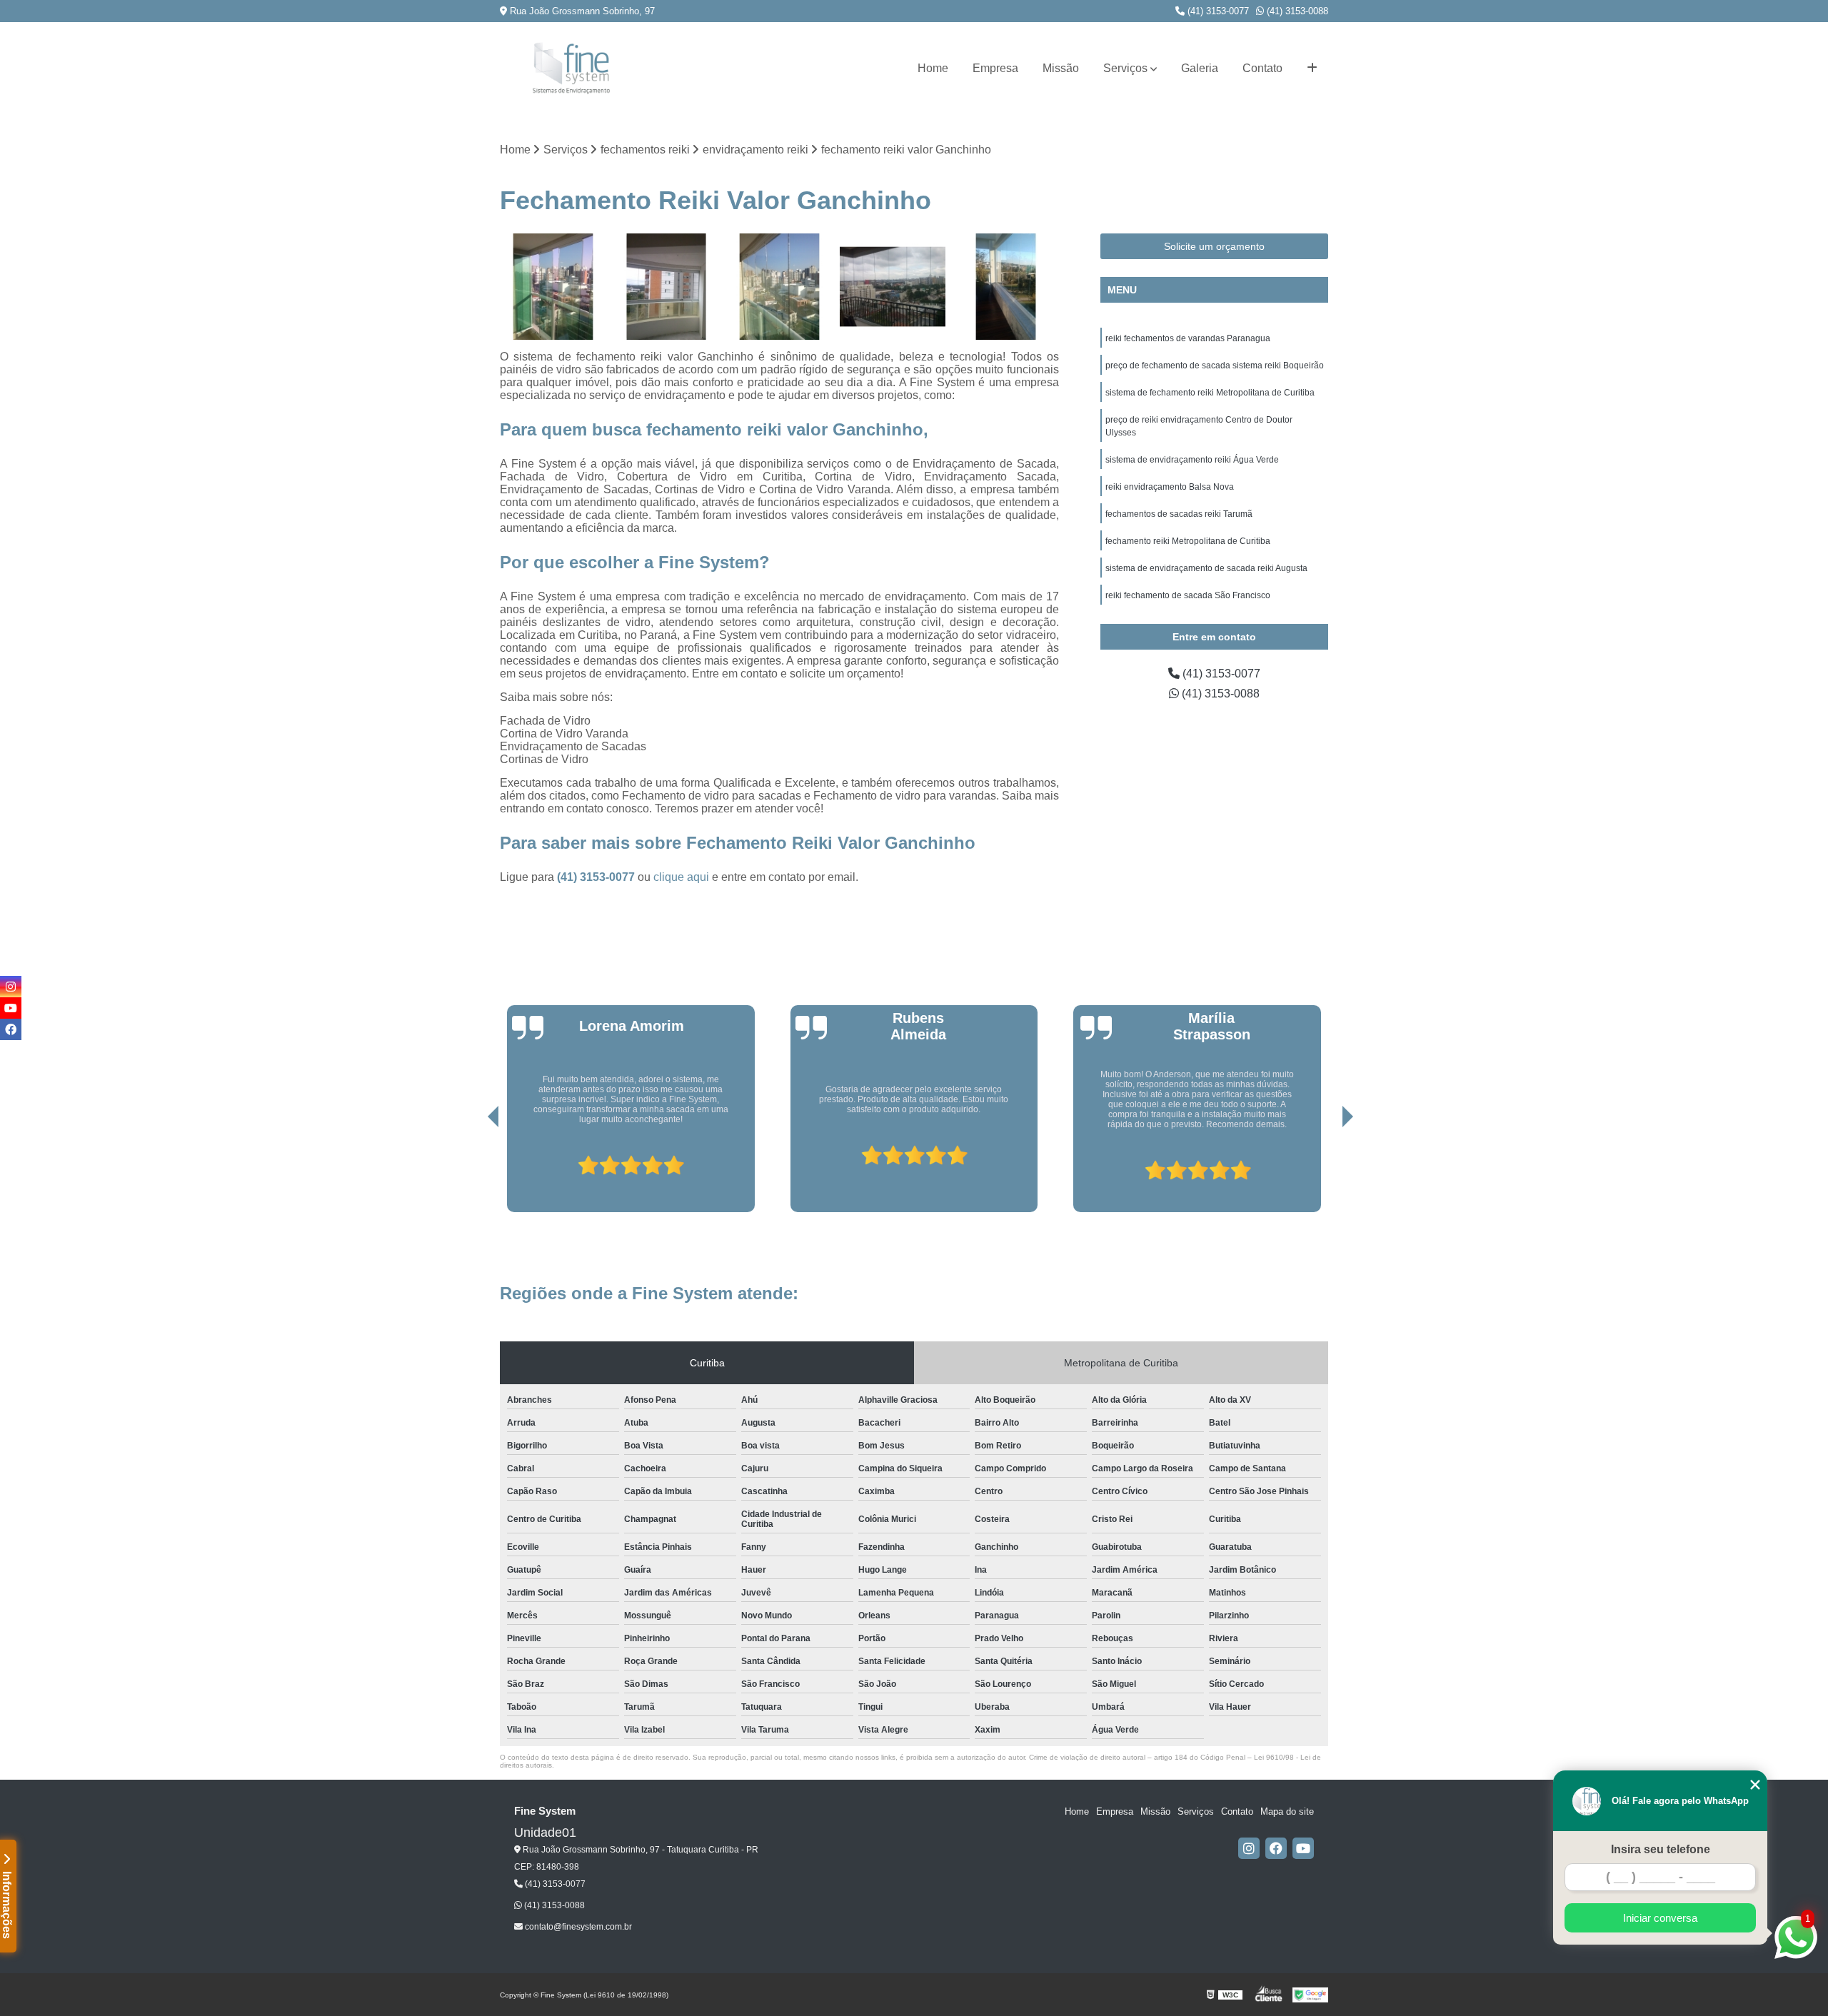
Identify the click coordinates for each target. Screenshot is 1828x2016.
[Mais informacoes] (1312, 69)
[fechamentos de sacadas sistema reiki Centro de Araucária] (893, 287)
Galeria (1200, 68)
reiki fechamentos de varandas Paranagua (1188, 338)
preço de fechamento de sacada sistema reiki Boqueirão (1215, 366)
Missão (1061, 68)
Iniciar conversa (1660, 1918)
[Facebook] (1276, 1848)
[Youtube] (1303, 1848)
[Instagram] (1249, 1848)
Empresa (995, 68)
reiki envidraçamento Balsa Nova (1170, 487)
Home (933, 68)
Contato (1262, 68)
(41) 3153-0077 (1217, 11)
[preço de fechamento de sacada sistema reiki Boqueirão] (779, 287)
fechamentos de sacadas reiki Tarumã (1179, 514)
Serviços (1125, 68)
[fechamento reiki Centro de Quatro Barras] (667, 287)
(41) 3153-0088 (1296, 11)
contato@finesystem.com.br (577, 1927)
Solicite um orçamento (1214, 246)
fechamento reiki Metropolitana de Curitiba (1188, 541)
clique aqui (681, 877)
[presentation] (473, 1171)
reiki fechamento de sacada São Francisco (1188, 595)
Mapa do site (1287, 1811)
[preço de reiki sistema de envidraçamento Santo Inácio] (553, 287)
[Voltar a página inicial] (571, 68)
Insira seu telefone (1661, 1849)
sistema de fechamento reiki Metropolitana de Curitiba (1210, 393)
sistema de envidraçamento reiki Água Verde (1192, 460)
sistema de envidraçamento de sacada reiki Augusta (1206, 568)
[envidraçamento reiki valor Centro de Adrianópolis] (1006, 287)
